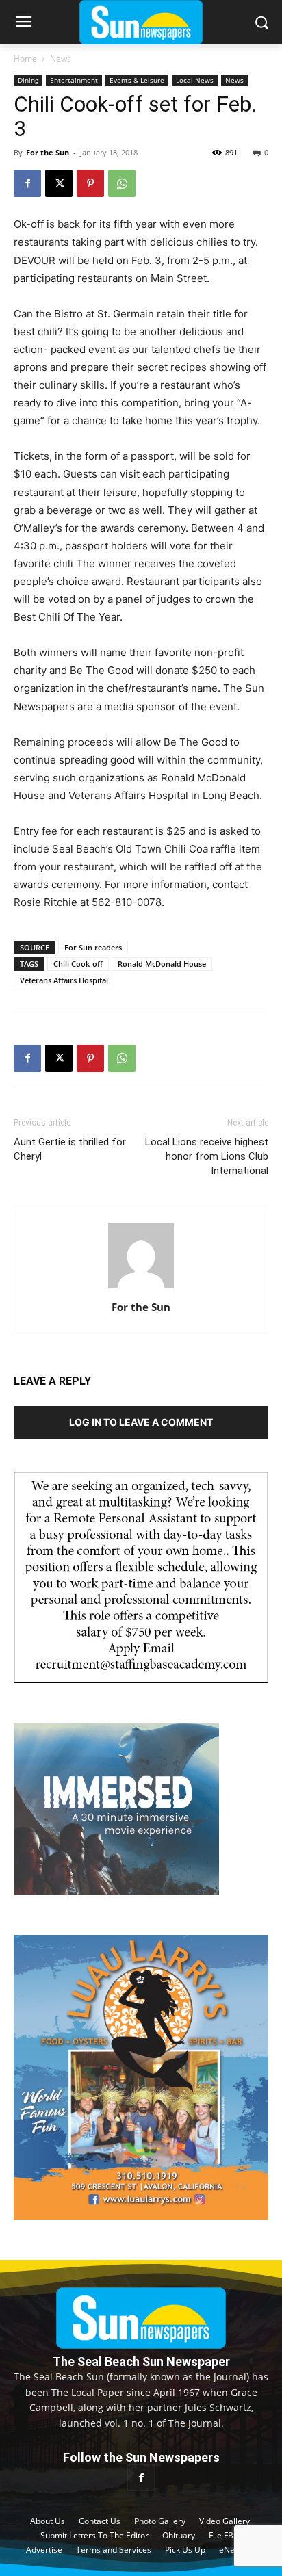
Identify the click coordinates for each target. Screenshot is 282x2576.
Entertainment (74, 80)
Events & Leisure (137, 80)
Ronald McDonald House (162, 964)
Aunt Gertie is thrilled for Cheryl (70, 1149)
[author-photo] (141, 1288)
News (61, 58)
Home (25, 58)
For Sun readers (93, 947)
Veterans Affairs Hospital (64, 980)
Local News (195, 80)
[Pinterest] (90, 183)
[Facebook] (27, 183)
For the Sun (48, 152)
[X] (59, 183)
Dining (28, 80)
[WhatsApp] (122, 183)
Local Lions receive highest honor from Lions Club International (207, 1156)
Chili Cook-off (78, 964)
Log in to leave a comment (141, 1422)
